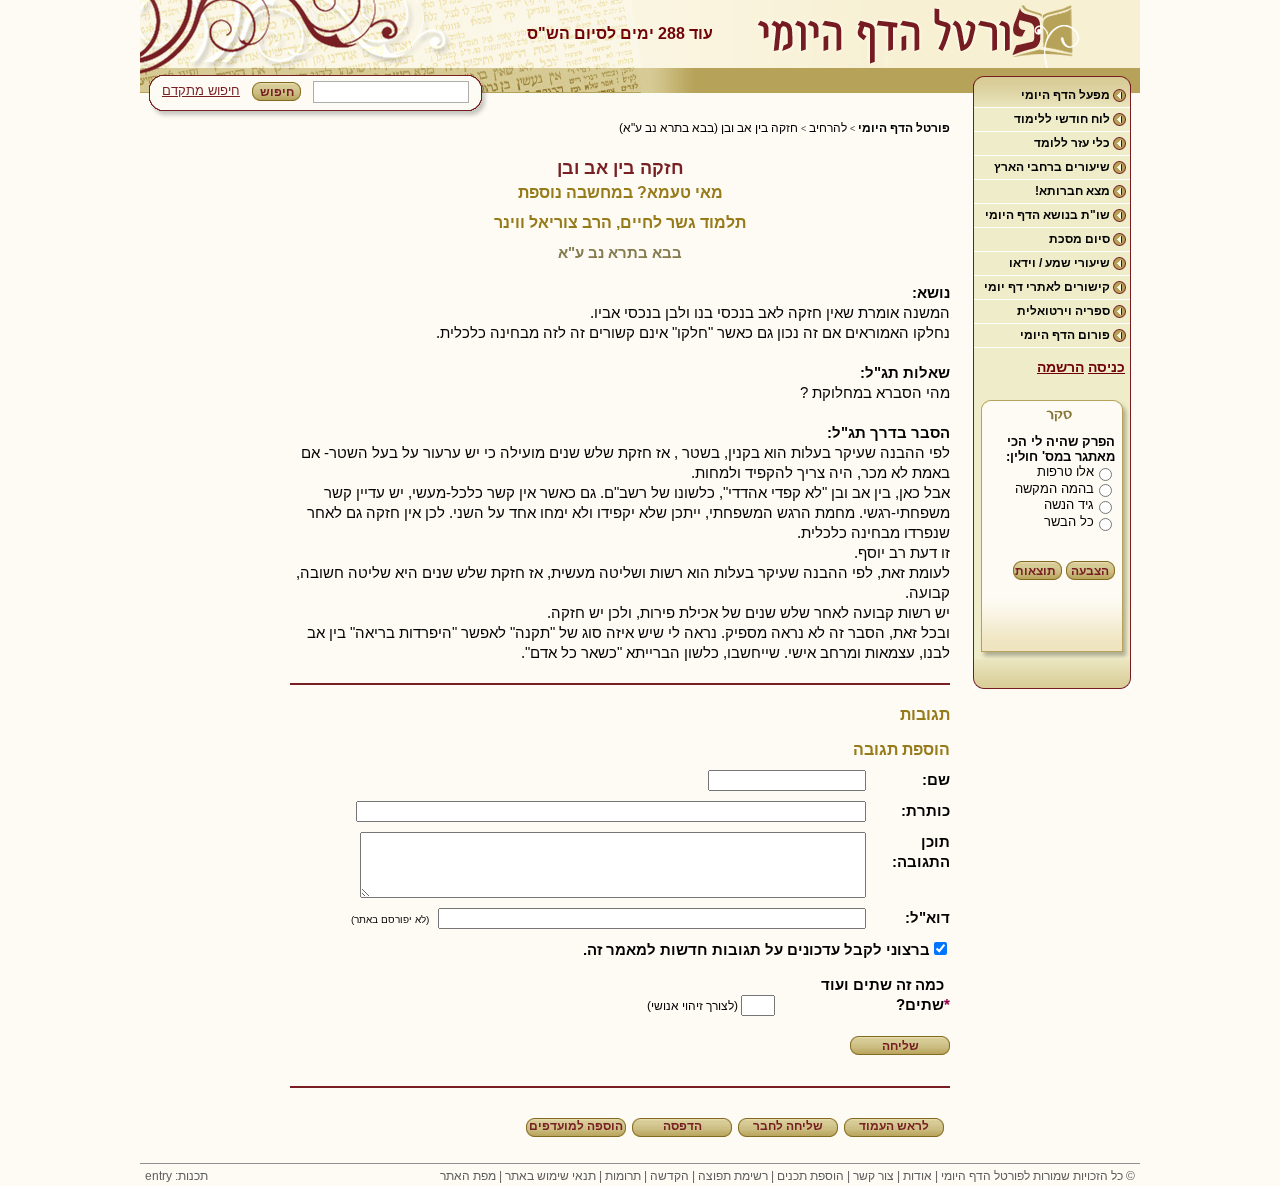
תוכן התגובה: (921, 851)
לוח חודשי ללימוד (1062, 119)
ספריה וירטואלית (1063, 311)
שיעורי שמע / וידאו (1059, 263)
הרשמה (1060, 367)
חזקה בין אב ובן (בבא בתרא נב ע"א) (708, 128)
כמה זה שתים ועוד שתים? (882, 994)
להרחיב (828, 128)
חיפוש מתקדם (201, 90)
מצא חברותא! (1072, 191)
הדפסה (682, 1126)
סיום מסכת (1079, 239)
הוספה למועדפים (576, 1126)
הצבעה (1090, 571)
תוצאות (1035, 571)
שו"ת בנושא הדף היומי (1047, 215)
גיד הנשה (1069, 504)
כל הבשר (1069, 521)
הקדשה (669, 1176)
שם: (936, 779)
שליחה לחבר (788, 1126)
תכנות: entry (176, 1176)
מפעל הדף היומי (1065, 95)
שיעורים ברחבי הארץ (1052, 167)
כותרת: (925, 810)
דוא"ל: (927, 917)
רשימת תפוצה (733, 1176)
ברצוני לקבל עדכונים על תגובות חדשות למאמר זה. (756, 949)
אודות (917, 1176)
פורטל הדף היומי (904, 128)
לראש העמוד (894, 1126)
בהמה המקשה (1054, 488)
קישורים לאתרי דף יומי (1047, 287)
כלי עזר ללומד (1072, 143)
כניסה (1106, 367)
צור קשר (873, 1176)
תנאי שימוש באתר (550, 1176)
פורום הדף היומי (1065, 335)
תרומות (623, 1176)
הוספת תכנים (810, 1176)
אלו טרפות (1065, 471)
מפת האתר (468, 1176)
